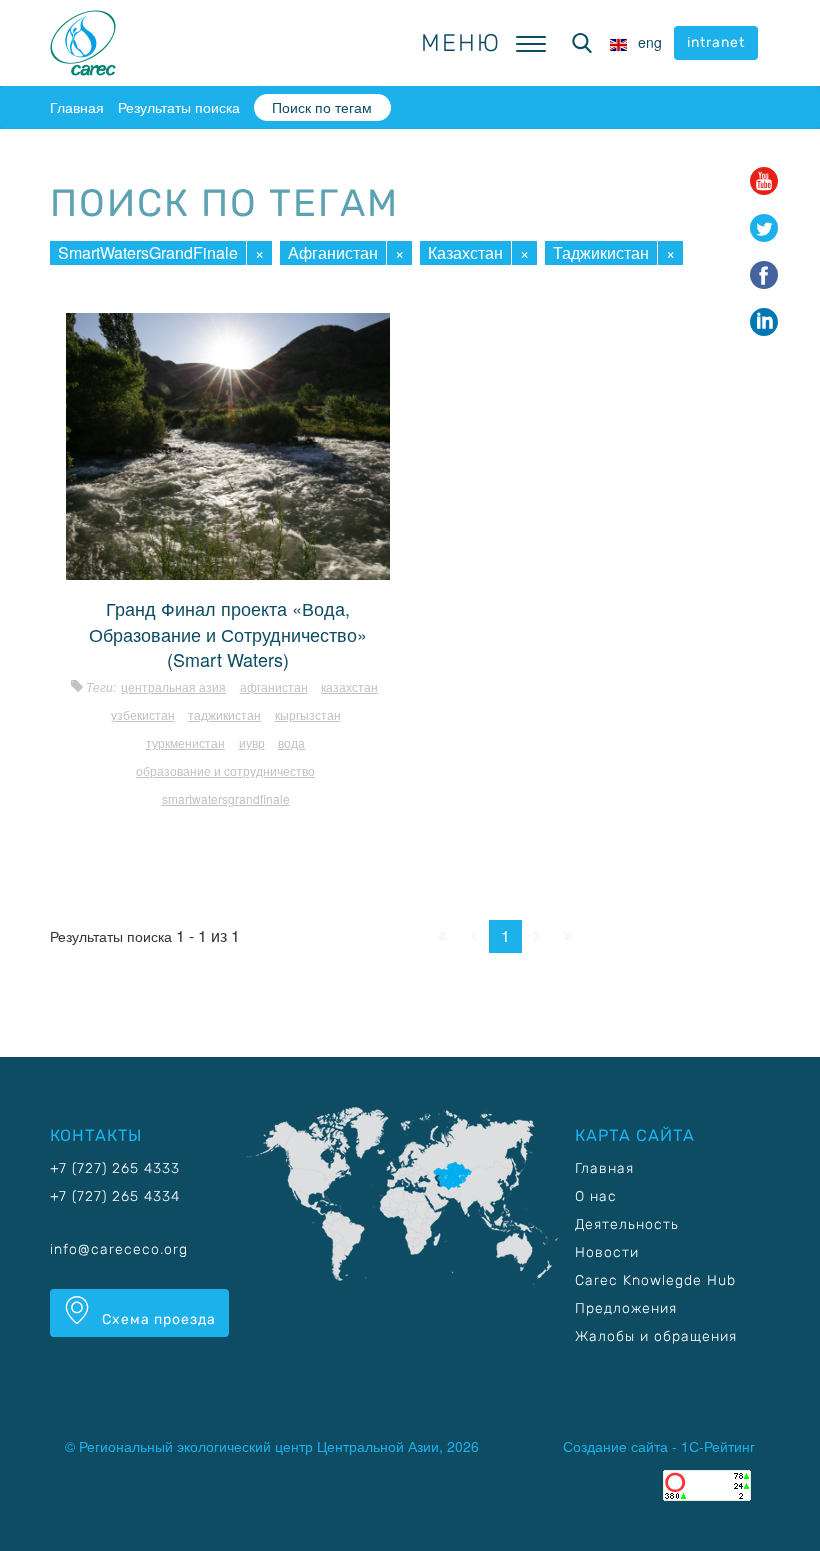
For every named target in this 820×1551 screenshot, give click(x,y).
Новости (607, 1252)
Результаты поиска (179, 107)
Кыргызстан (308, 714)
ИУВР (252, 742)
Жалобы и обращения (656, 1336)
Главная (77, 107)
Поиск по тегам (322, 107)
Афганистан (333, 252)
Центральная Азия (173, 686)
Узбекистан (143, 714)
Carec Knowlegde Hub (655, 1280)
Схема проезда (157, 1319)
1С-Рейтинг (718, 1446)
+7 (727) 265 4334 (115, 1196)
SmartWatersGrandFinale (148, 252)
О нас (596, 1196)
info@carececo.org (119, 1249)
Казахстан (465, 252)
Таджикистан (601, 252)
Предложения (626, 1308)
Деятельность (627, 1224)
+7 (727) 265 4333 (115, 1168)
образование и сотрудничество (225, 770)
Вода (291, 742)
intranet (716, 42)
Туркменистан (185, 742)
